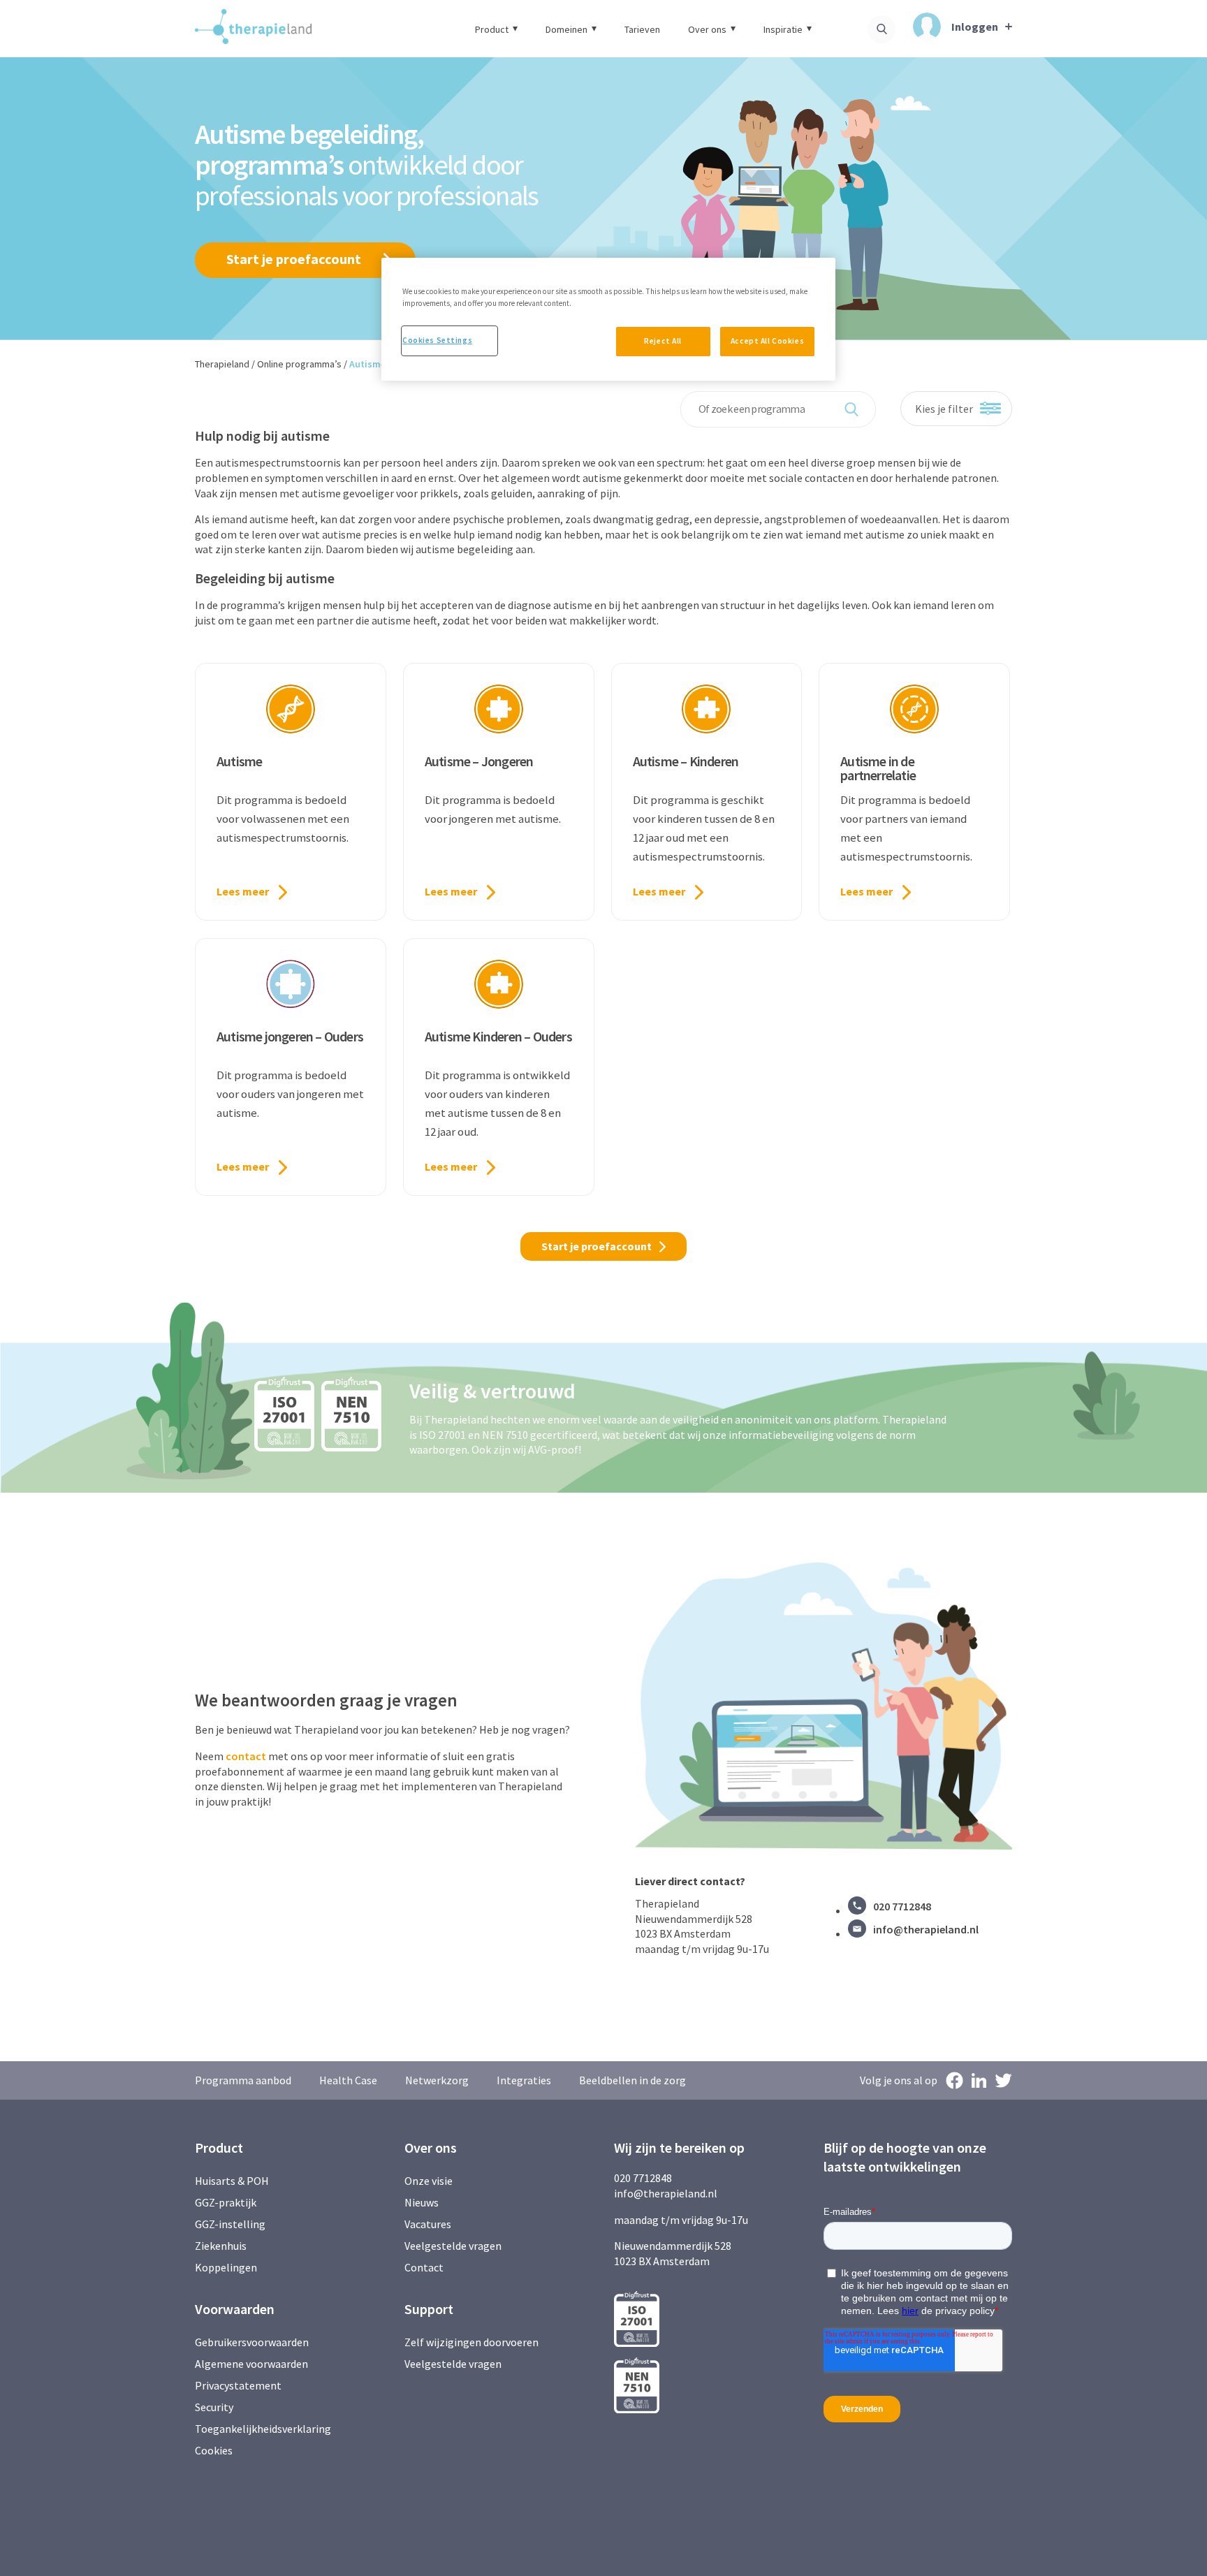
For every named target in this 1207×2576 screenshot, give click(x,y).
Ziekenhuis (221, 2246)
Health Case (348, 2080)
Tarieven (642, 29)
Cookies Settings (437, 340)
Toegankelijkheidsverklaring (263, 2429)
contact (246, 1756)
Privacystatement (238, 2385)
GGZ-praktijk (226, 2202)
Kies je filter (944, 409)
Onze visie (429, 2181)
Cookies (214, 2450)
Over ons (707, 29)
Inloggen (975, 26)
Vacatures (428, 2224)
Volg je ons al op (899, 2080)
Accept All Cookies (767, 341)
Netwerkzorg (437, 2080)
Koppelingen (226, 2267)
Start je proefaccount (294, 259)
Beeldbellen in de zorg (632, 2080)
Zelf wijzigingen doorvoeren (473, 2342)
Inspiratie (783, 29)
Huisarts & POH (232, 2181)
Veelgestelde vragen (453, 2246)
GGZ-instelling (230, 2224)
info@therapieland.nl (926, 1929)
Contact (424, 2267)
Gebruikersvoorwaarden (252, 2342)
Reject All (663, 341)
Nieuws (422, 2202)
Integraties (524, 2080)
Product (492, 29)
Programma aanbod (243, 2080)
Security (214, 2407)
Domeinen (566, 29)
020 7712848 (902, 1906)
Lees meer (243, 891)
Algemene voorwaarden (251, 2364)
